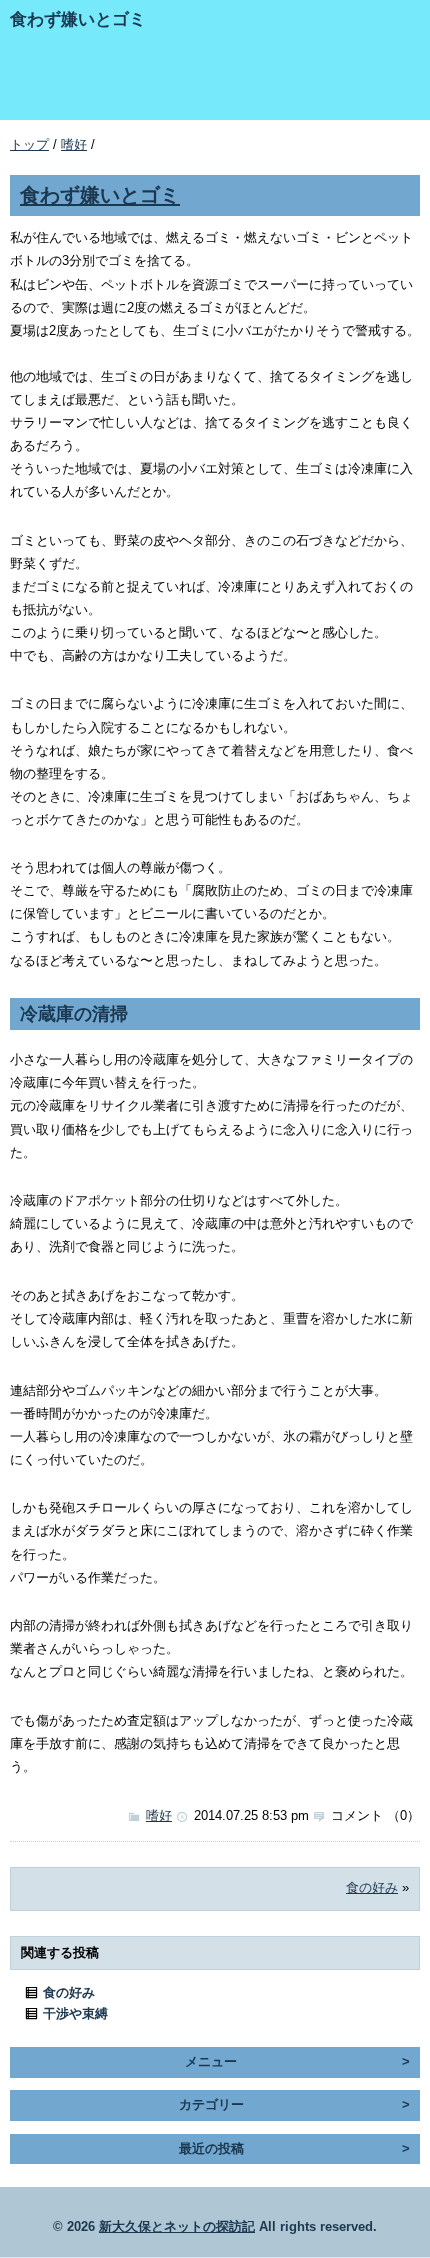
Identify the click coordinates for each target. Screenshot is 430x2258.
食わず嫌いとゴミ (100, 194)
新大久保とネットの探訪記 (177, 2226)
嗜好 (74, 144)
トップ (29, 144)
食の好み (372, 1887)
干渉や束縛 (75, 2013)
